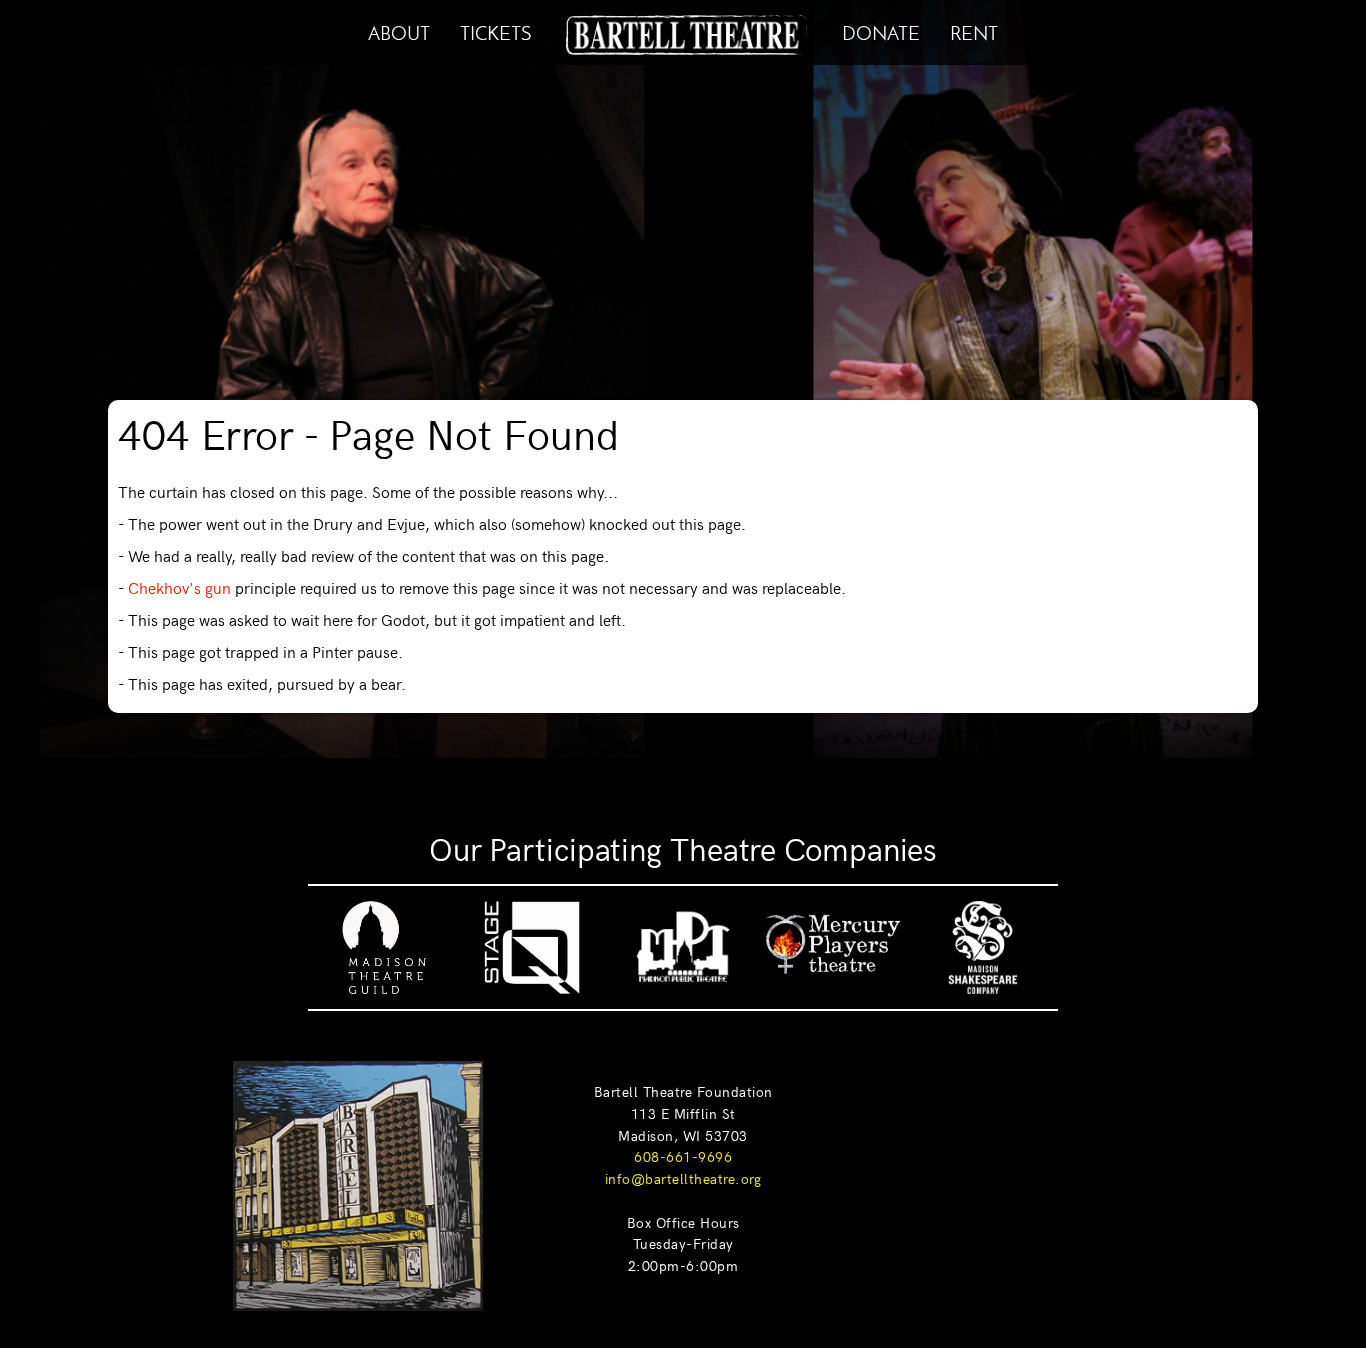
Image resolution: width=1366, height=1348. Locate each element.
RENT (974, 30)
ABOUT (399, 30)
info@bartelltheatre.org (683, 1178)
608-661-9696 (683, 1156)
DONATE (881, 30)
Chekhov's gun (179, 587)
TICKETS (495, 30)
